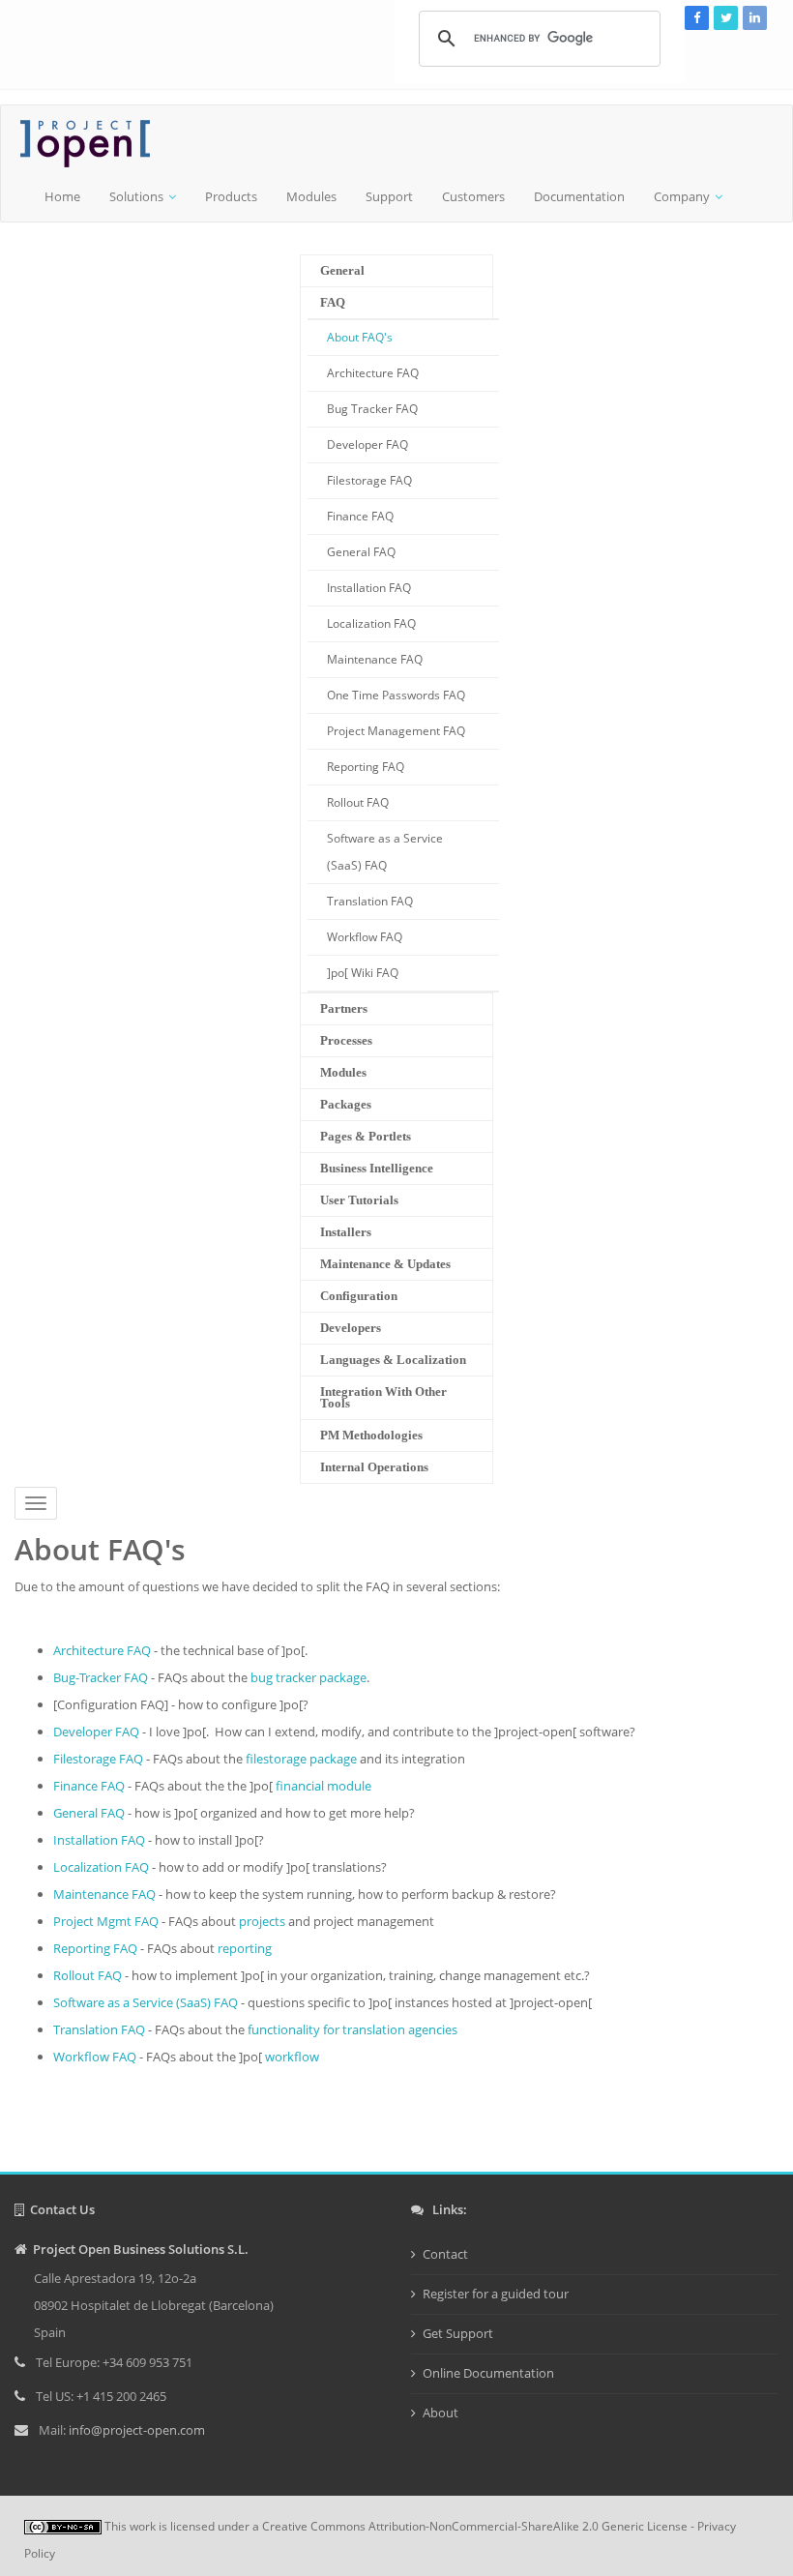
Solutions (136, 196)
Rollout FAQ (358, 802)
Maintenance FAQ (375, 659)
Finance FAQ (360, 516)
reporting (245, 1948)
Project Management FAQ (396, 731)
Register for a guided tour (496, 2294)
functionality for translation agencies (352, 2029)
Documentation (579, 196)
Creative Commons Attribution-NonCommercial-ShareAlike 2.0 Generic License (475, 2526)
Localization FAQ (371, 623)
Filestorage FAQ (369, 480)
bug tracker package (308, 1677)
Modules (311, 196)
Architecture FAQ (373, 373)
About (441, 2413)
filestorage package (301, 1759)
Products (231, 196)
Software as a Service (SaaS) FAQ (385, 852)
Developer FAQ (367, 444)
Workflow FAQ (365, 937)
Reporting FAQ (366, 767)
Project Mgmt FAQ (106, 1921)
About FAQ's (360, 337)
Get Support (458, 2333)
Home (62, 196)
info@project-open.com (135, 2430)
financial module (323, 1786)
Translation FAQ (370, 901)
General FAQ (361, 552)
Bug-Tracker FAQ (101, 1677)
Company (682, 196)
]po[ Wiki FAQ (363, 973)
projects (262, 1921)
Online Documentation (488, 2373)
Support (389, 196)
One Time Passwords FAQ (396, 695)
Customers (473, 196)
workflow (292, 2057)
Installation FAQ (369, 588)
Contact (445, 2254)
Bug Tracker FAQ (372, 409)
